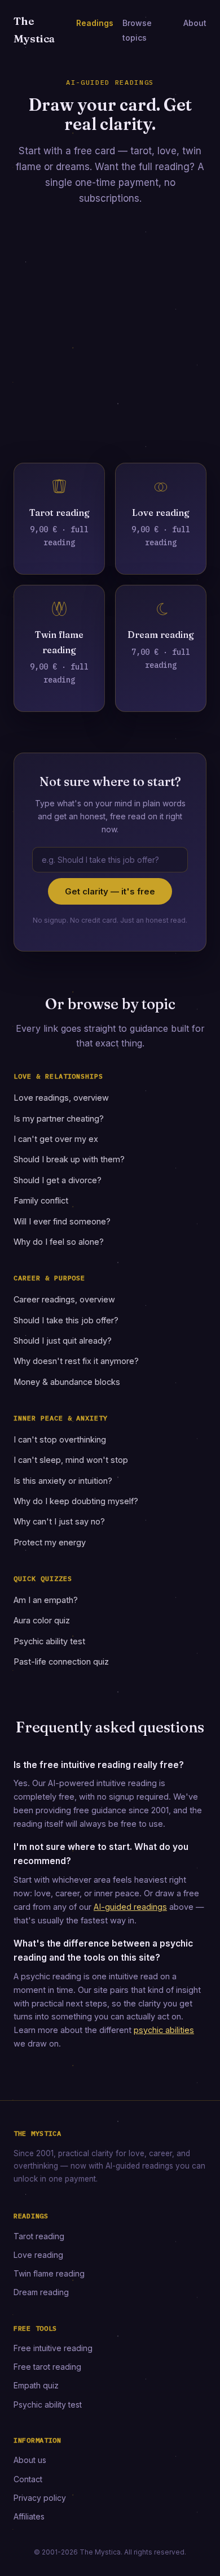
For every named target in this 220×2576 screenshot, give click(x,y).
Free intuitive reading (53, 2348)
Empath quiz (36, 2385)
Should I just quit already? (63, 1341)
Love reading (38, 2255)
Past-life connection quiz (61, 1661)
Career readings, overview (64, 1299)
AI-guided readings (130, 1907)
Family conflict (41, 1200)
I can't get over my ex (56, 1139)
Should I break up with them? (69, 1159)
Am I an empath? (46, 1600)
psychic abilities (164, 2030)
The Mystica (34, 30)
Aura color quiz (42, 1620)
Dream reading (41, 2292)
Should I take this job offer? (66, 1320)
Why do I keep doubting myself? (76, 1501)
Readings (95, 23)
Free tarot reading (47, 2367)
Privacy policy (40, 2498)
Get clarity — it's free (110, 891)
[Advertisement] (110, 342)
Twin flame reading (49, 2273)
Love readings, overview (61, 1098)
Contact (28, 2479)
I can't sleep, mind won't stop (71, 1460)
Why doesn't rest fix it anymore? (76, 1361)
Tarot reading (39, 2236)
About (195, 23)
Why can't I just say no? (59, 1521)
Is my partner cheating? (59, 1118)
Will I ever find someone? (62, 1221)
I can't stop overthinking (60, 1439)
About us (30, 2460)
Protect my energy (50, 1542)
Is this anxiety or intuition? (63, 1481)
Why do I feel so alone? (59, 1242)
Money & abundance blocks (67, 1382)
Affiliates (29, 2516)
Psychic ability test (49, 1641)
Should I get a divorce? (58, 1180)
